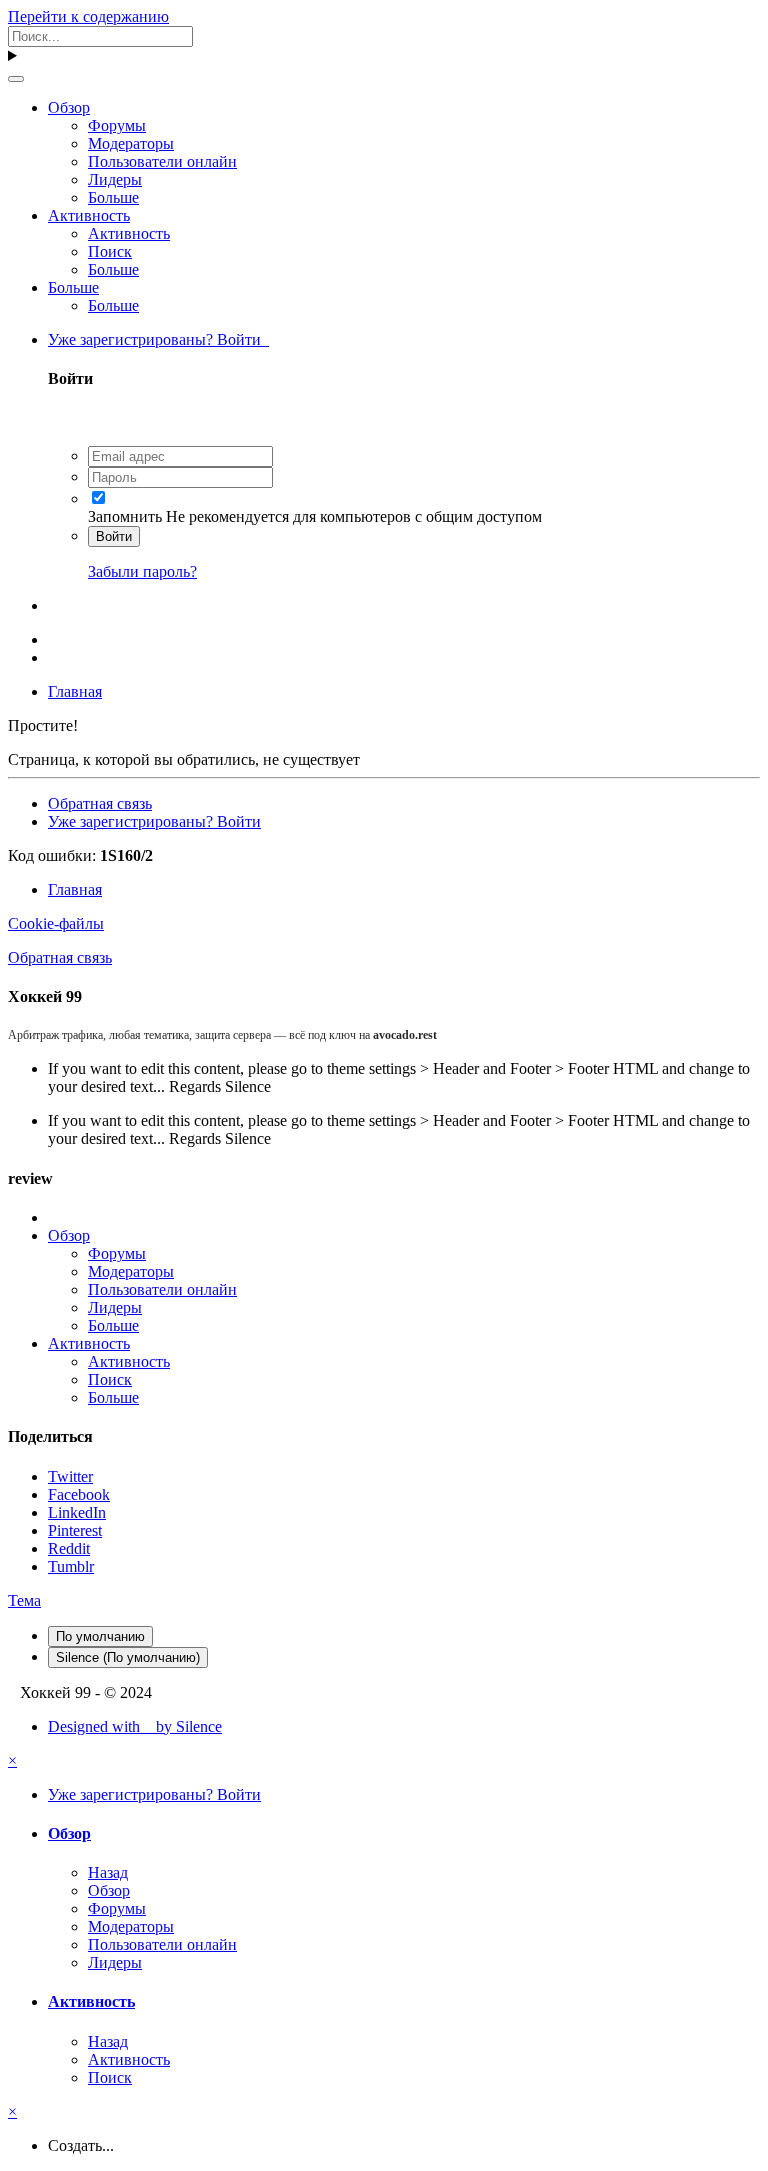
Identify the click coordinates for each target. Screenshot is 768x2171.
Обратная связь (100, 803)
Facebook (79, 1494)
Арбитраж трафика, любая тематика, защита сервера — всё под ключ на (222, 1035)
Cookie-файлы (56, 923)
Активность (89, 215)
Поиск (110, 251)
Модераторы (131, 143)
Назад (108, 1872)
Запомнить (125, 516)
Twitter (70, 1476)
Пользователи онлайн (162, 161)
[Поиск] (16, 79)
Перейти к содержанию (88, 16)
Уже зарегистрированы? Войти (158, 339)
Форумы (117, 125)
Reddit (69, 1548)
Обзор (69, 107)
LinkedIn (77, 1512)
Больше (113, 197)
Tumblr (71, 1566)
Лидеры (115, 179)
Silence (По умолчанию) (128, 1657)
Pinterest (75, 1530)
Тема (24, 1600)
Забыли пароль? (142, 571)
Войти (114, 536)
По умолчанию (100, 1636)
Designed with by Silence (135, 1726)
